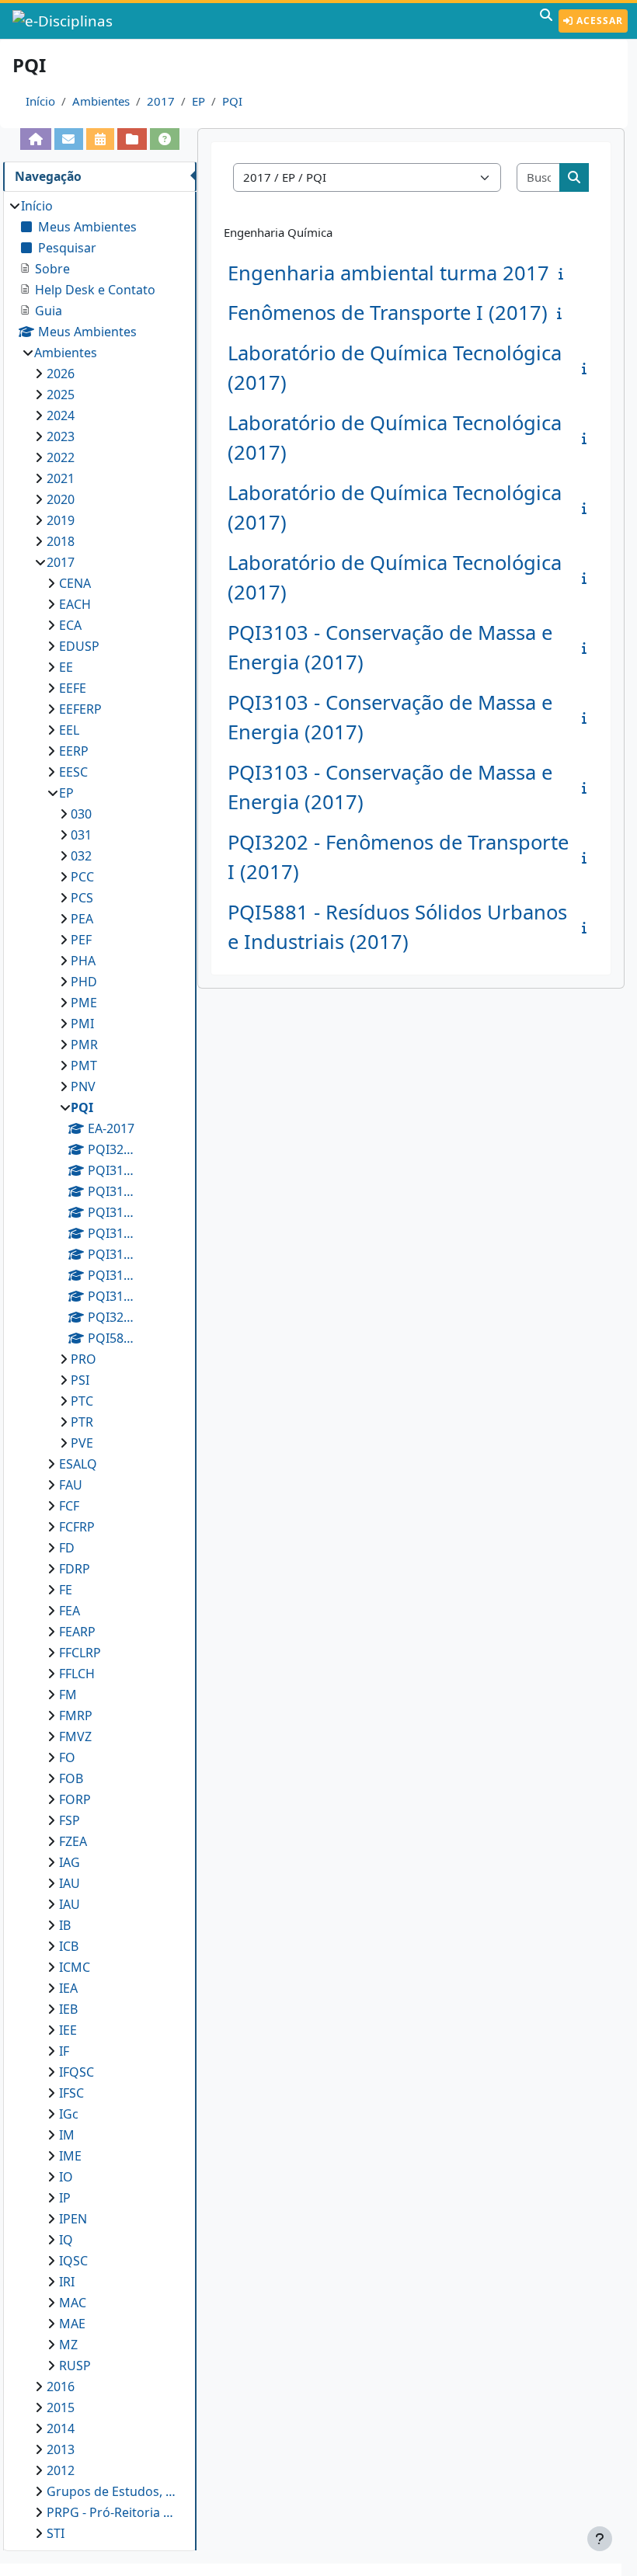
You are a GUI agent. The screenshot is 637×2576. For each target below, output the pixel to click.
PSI (80, 1380)
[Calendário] (100, 139)
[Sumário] (564, 273)
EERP (74, 751)
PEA (82, 919)
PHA (83, 961)
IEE (68, 2030)
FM (68, 1695)
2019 (61, 520)
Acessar (598, 21)
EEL (69, 730)
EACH (75, 604)
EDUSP (79, 646)
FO (67, 1757)
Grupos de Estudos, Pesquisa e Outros (114, 2491)
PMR (84, 1045)
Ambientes (101, 101)
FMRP (76, 1716)
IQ (66, 2240)
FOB (71, 1778)
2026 (61, 374)
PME (84, 1003)
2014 (61, 2428)
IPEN (73, 2219)
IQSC (73, 2261)
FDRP (75, 1569)
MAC (73, 2303)
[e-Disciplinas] (64, 21)
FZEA (73, 1841)
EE (66, 667)
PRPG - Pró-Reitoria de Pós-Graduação (114, 2512)
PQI (232, 101)
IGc (69, 2114)
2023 (61, 436)
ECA (70, 625)
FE (66, 1590)
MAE (72, 2324)
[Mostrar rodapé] (600, 2539)
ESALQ (78, 1464)
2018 (61, 541)
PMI (82, 1024)
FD (67, 1548)
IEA (68, 1988)
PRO (84, 1359)
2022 (61, 457)
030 (81, 814)
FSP (70, 1820)
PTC (82, 1401)
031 (81, 835)
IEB (68, 2009)
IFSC (71, 2093)
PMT (84, 1066)
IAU (70, 1883)
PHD (84, 982)
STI (56, 2533)
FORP (75, 1799)
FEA (70, 1611)
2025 (61, 395)
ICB (69, 1946)
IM (67, 2135)
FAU (71, 1485)
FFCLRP (80, 1653)
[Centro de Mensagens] (69, 139)
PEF (81, 940)
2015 (61, 2407)
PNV (83, 1086)
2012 (61, 2470)
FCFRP (77, 1527)
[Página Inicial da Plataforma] (36, 139)
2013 (61, 2449)
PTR (82, 1422)
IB (65, 1925)
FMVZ (75, 1736)
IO (66, 2177)
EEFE (73, 688)
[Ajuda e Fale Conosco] (165, 139)
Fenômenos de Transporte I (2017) (388, 313)
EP (198, 101)
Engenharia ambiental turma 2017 (388, 273)
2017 (161, 101)
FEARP (77, 1632)
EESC (73, 772)
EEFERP (80, 709)
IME (70, 2156)
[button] (546, 21)
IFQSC (77, 2072)
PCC (82, 877)
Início (40, 101)
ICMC (75, 1967)
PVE (82, 1443)
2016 (61, 2387)
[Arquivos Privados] (132, 139)
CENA (75, 583)
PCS (82, 898)
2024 (61, 415)
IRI (67, 2282)
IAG (70, 1862)
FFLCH (77, 1674)
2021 (61, 478)
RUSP (75, 2366)
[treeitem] (99, 1370)
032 (81, 856)
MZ (68, 2345)
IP (65, 2198)
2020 (61, 499)
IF (64, 2051)
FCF (69, 1506)
